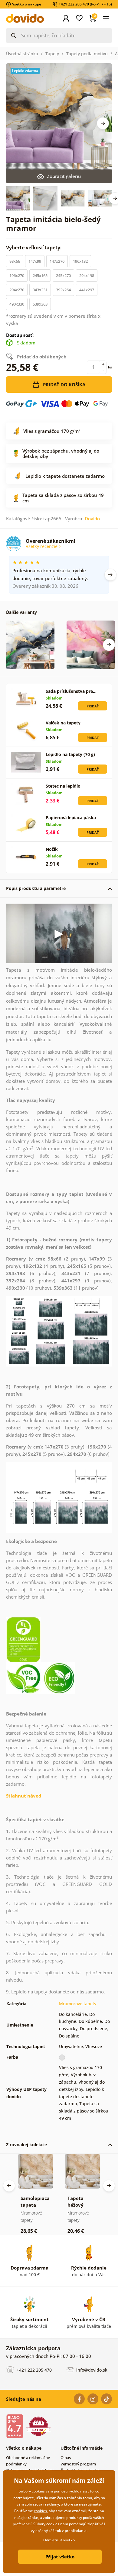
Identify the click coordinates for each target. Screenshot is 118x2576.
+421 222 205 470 (34, 2370)
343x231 (40, 290)
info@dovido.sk (91, 2370)
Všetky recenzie (42, 546)
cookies (40, 2511)
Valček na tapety (63, 723)
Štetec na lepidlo (63, 786)
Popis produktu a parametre (36, 888)
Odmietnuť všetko (59, 2540)
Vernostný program (78, 2464)
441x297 (87, 290)
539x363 (40, 304)
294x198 (87, 275)
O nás (66, 2458)
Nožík (52, 849)
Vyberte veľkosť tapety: (34, 248)
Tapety (52, 54)
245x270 (63, 275)
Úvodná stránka (22, 54)
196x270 (17, 275)
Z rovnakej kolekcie (26, 2145)
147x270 (57, 261)
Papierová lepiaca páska (71, 818)
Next (103, 123)
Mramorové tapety (78, 2004)
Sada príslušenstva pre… (71, 691)
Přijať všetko (60, 2557)
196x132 (80, 261)
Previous (9, 2186)
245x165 (40, 275)
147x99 (35, 261)
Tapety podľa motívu (87, 54)
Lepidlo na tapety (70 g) (70, 754)
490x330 (17, 304)
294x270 (17, 290)
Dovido (92, 518)
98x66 (15, 261)
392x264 (63, 290)
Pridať (93, 706)
